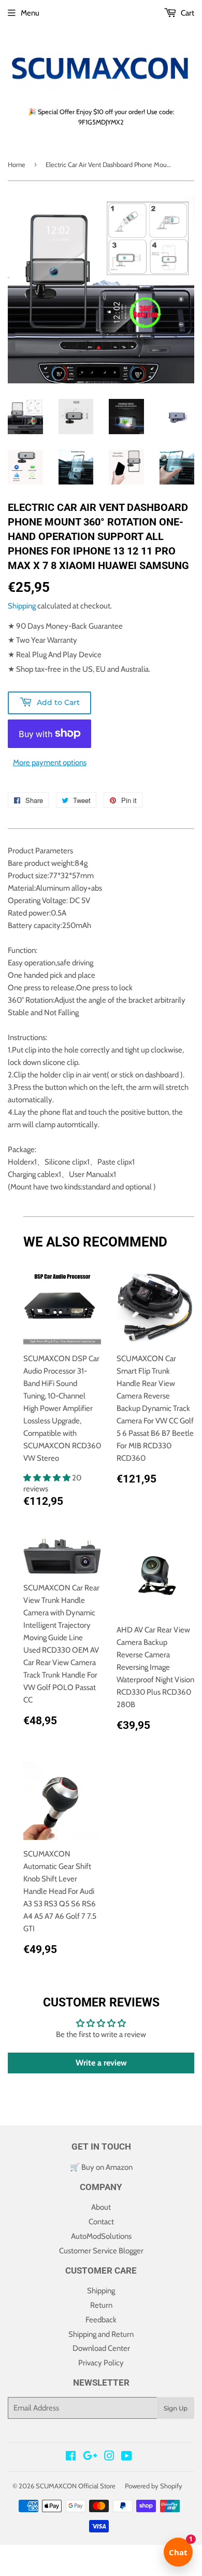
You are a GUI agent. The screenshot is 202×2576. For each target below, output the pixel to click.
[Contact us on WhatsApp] (101, 2553)
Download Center (101, 2348)
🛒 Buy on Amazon (101, 2167)
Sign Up (176, 2408)
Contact (101, 2222)
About (101, 2207)
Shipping (22, 606)
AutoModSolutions (101, 2236)
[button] (48, 1478)
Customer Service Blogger (101, 2251)
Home (17, 164)
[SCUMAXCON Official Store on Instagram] (109, 2457)
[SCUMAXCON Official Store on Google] (90, 2457)
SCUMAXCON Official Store (76, 2486)
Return (101, 2305)
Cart (187, 13)
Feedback (101, 2320)
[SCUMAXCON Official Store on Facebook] (71, 2457)
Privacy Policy (101, 2363)
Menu (30, 13)
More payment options (50, 763)
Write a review (101, 2063)
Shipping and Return (101, 2334)
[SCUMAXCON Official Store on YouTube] (127, 2457)
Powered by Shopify (154, 2486)
